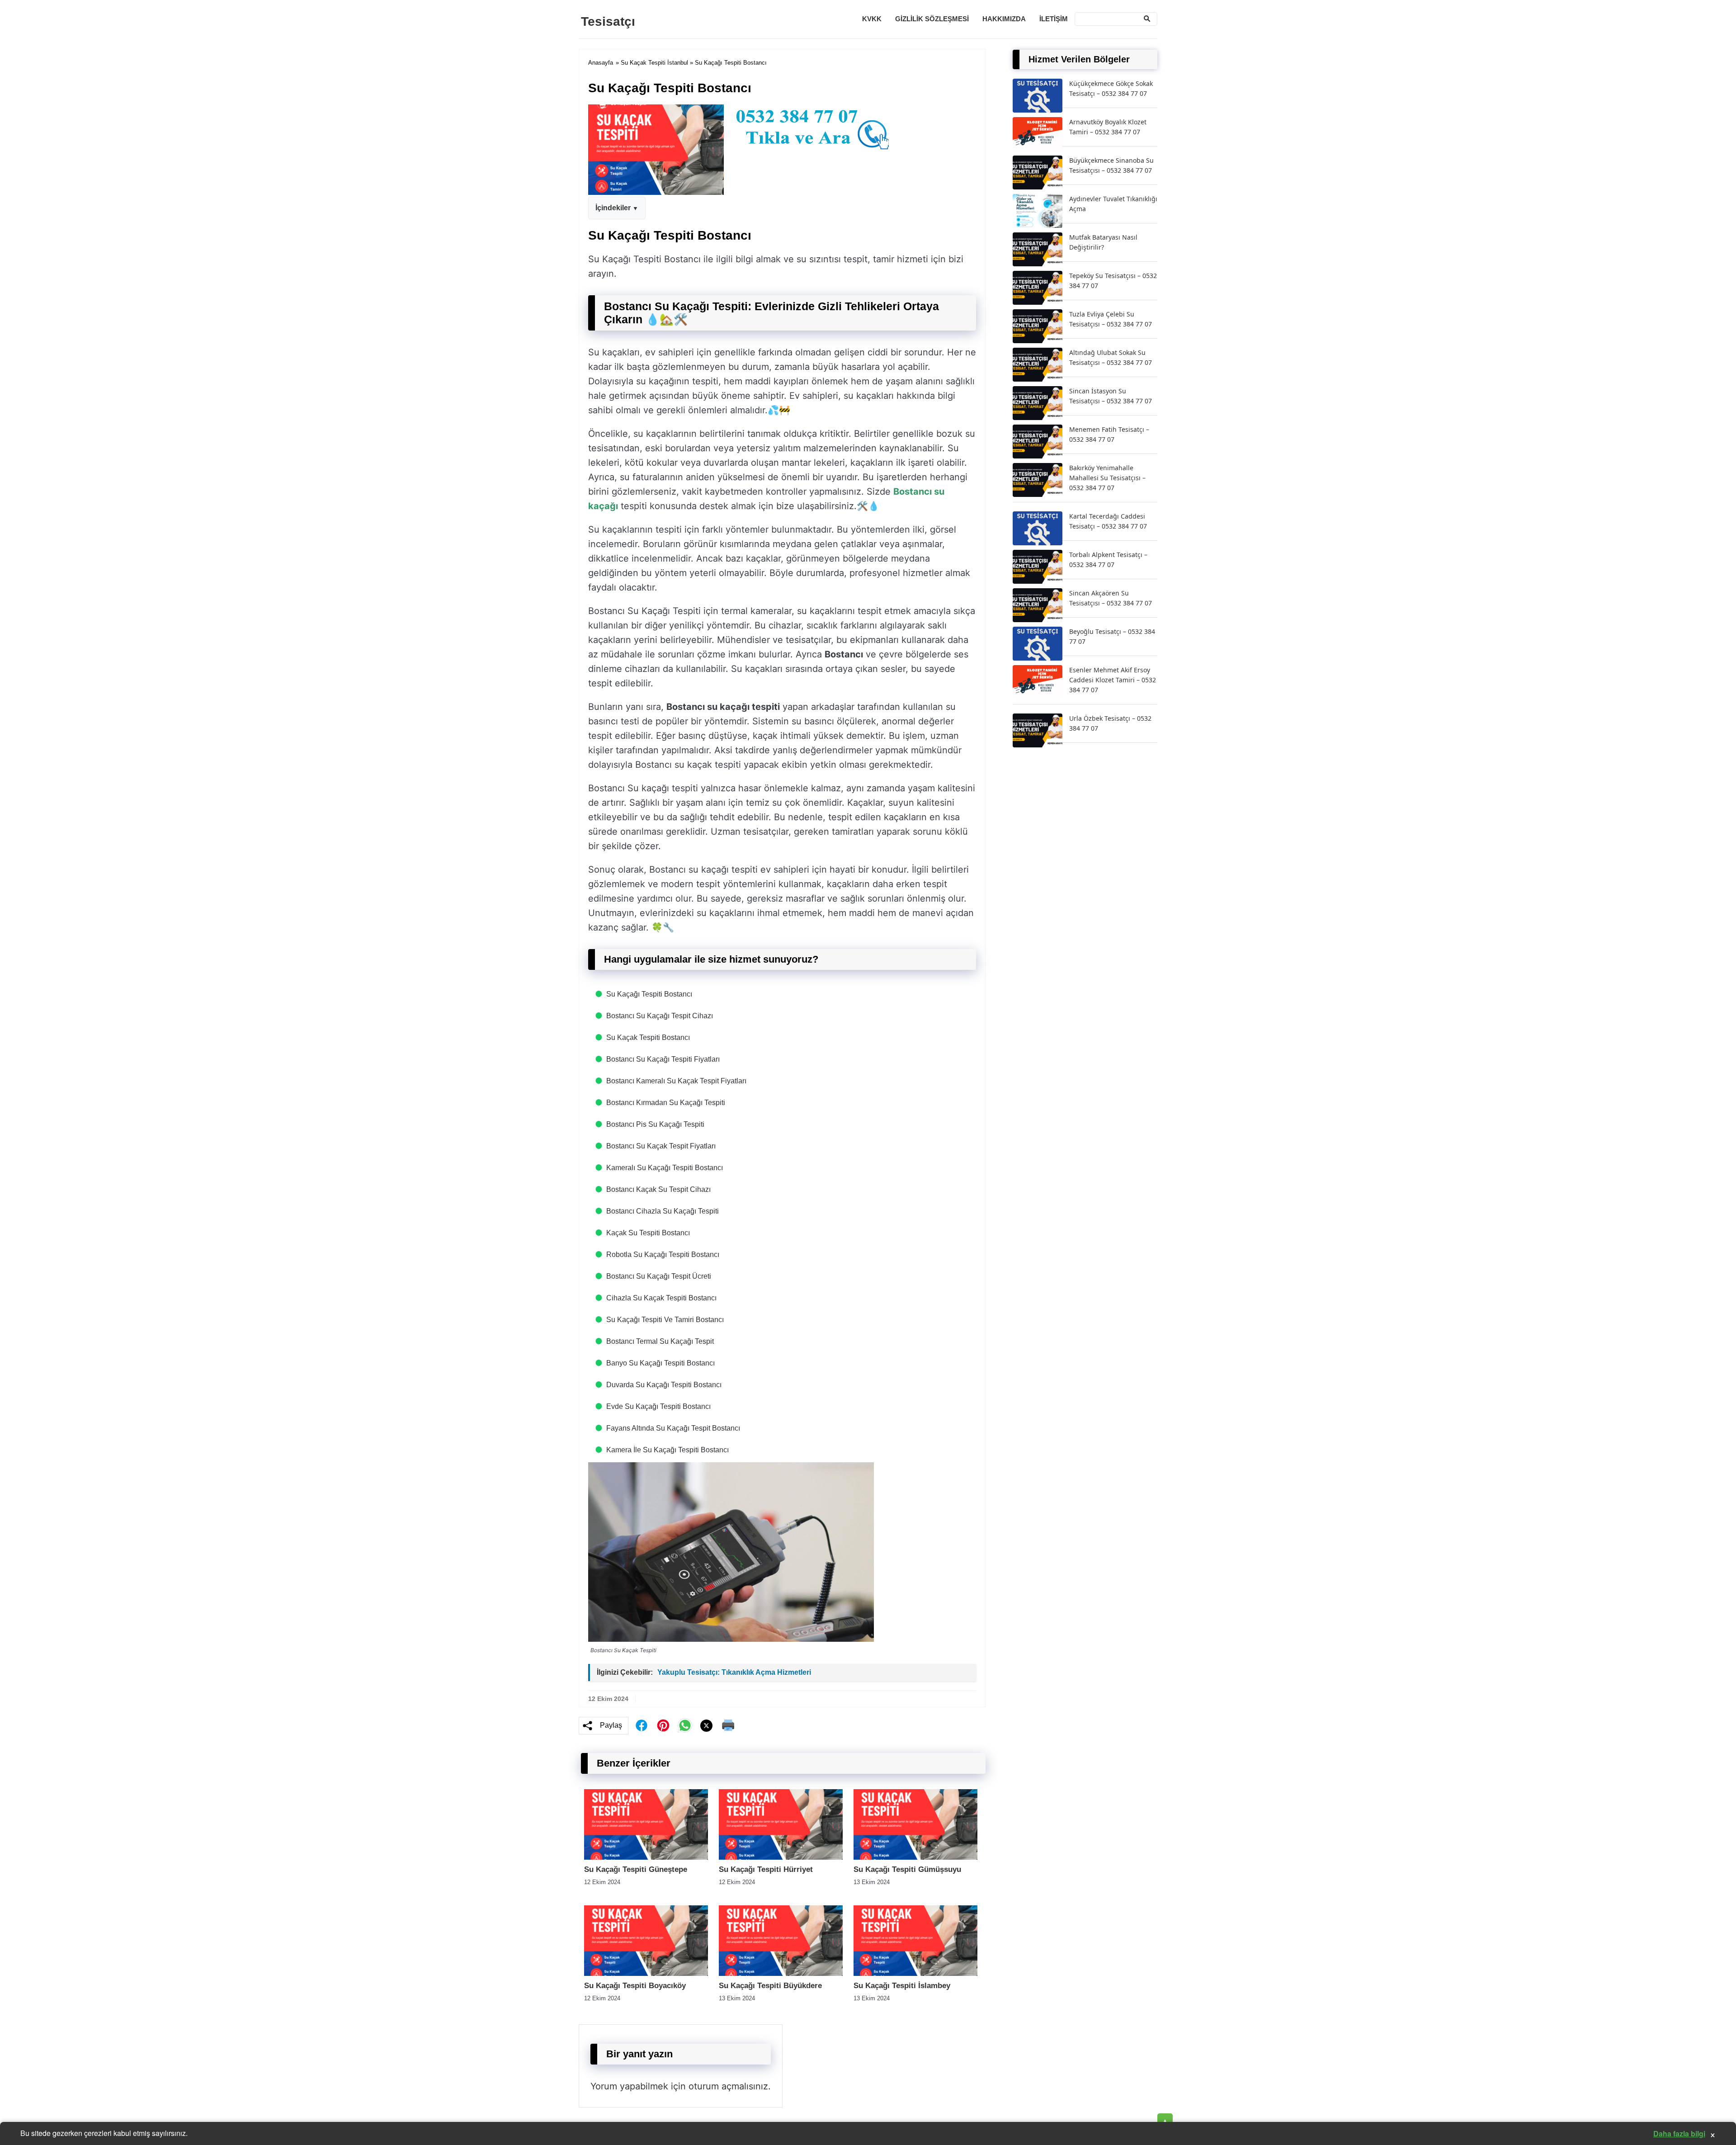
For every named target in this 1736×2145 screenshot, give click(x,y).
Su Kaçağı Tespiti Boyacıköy (635, 1986)
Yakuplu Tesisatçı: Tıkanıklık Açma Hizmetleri (734, 1672)
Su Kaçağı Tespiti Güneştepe (636, 1869)
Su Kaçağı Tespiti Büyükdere (770, 1986)
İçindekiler (613, 208)
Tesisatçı (608, 21)
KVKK (872, 19)
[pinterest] (663, 1725)
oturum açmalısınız (728, 2086)
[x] (707, 1726)
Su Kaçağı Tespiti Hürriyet (766, 1869)
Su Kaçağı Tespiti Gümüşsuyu (907, 1869)
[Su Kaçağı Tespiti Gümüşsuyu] (915, 1857)
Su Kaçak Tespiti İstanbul (654, 63)
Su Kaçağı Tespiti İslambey (902, 1986)
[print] (728, 1725)
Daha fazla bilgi (1679, 2133)
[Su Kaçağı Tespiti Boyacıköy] (646, 1973)
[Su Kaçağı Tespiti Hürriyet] (781, 1857)
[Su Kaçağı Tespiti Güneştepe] (646, 1857)
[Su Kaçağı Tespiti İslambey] (915, 1973)
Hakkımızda (1004, 19)
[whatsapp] (685, 1725)
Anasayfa (601, 63)
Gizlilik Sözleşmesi (932, 19)
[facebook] (642, 1725)
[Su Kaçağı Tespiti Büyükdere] (781, 1973)
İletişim (1054, 19)
